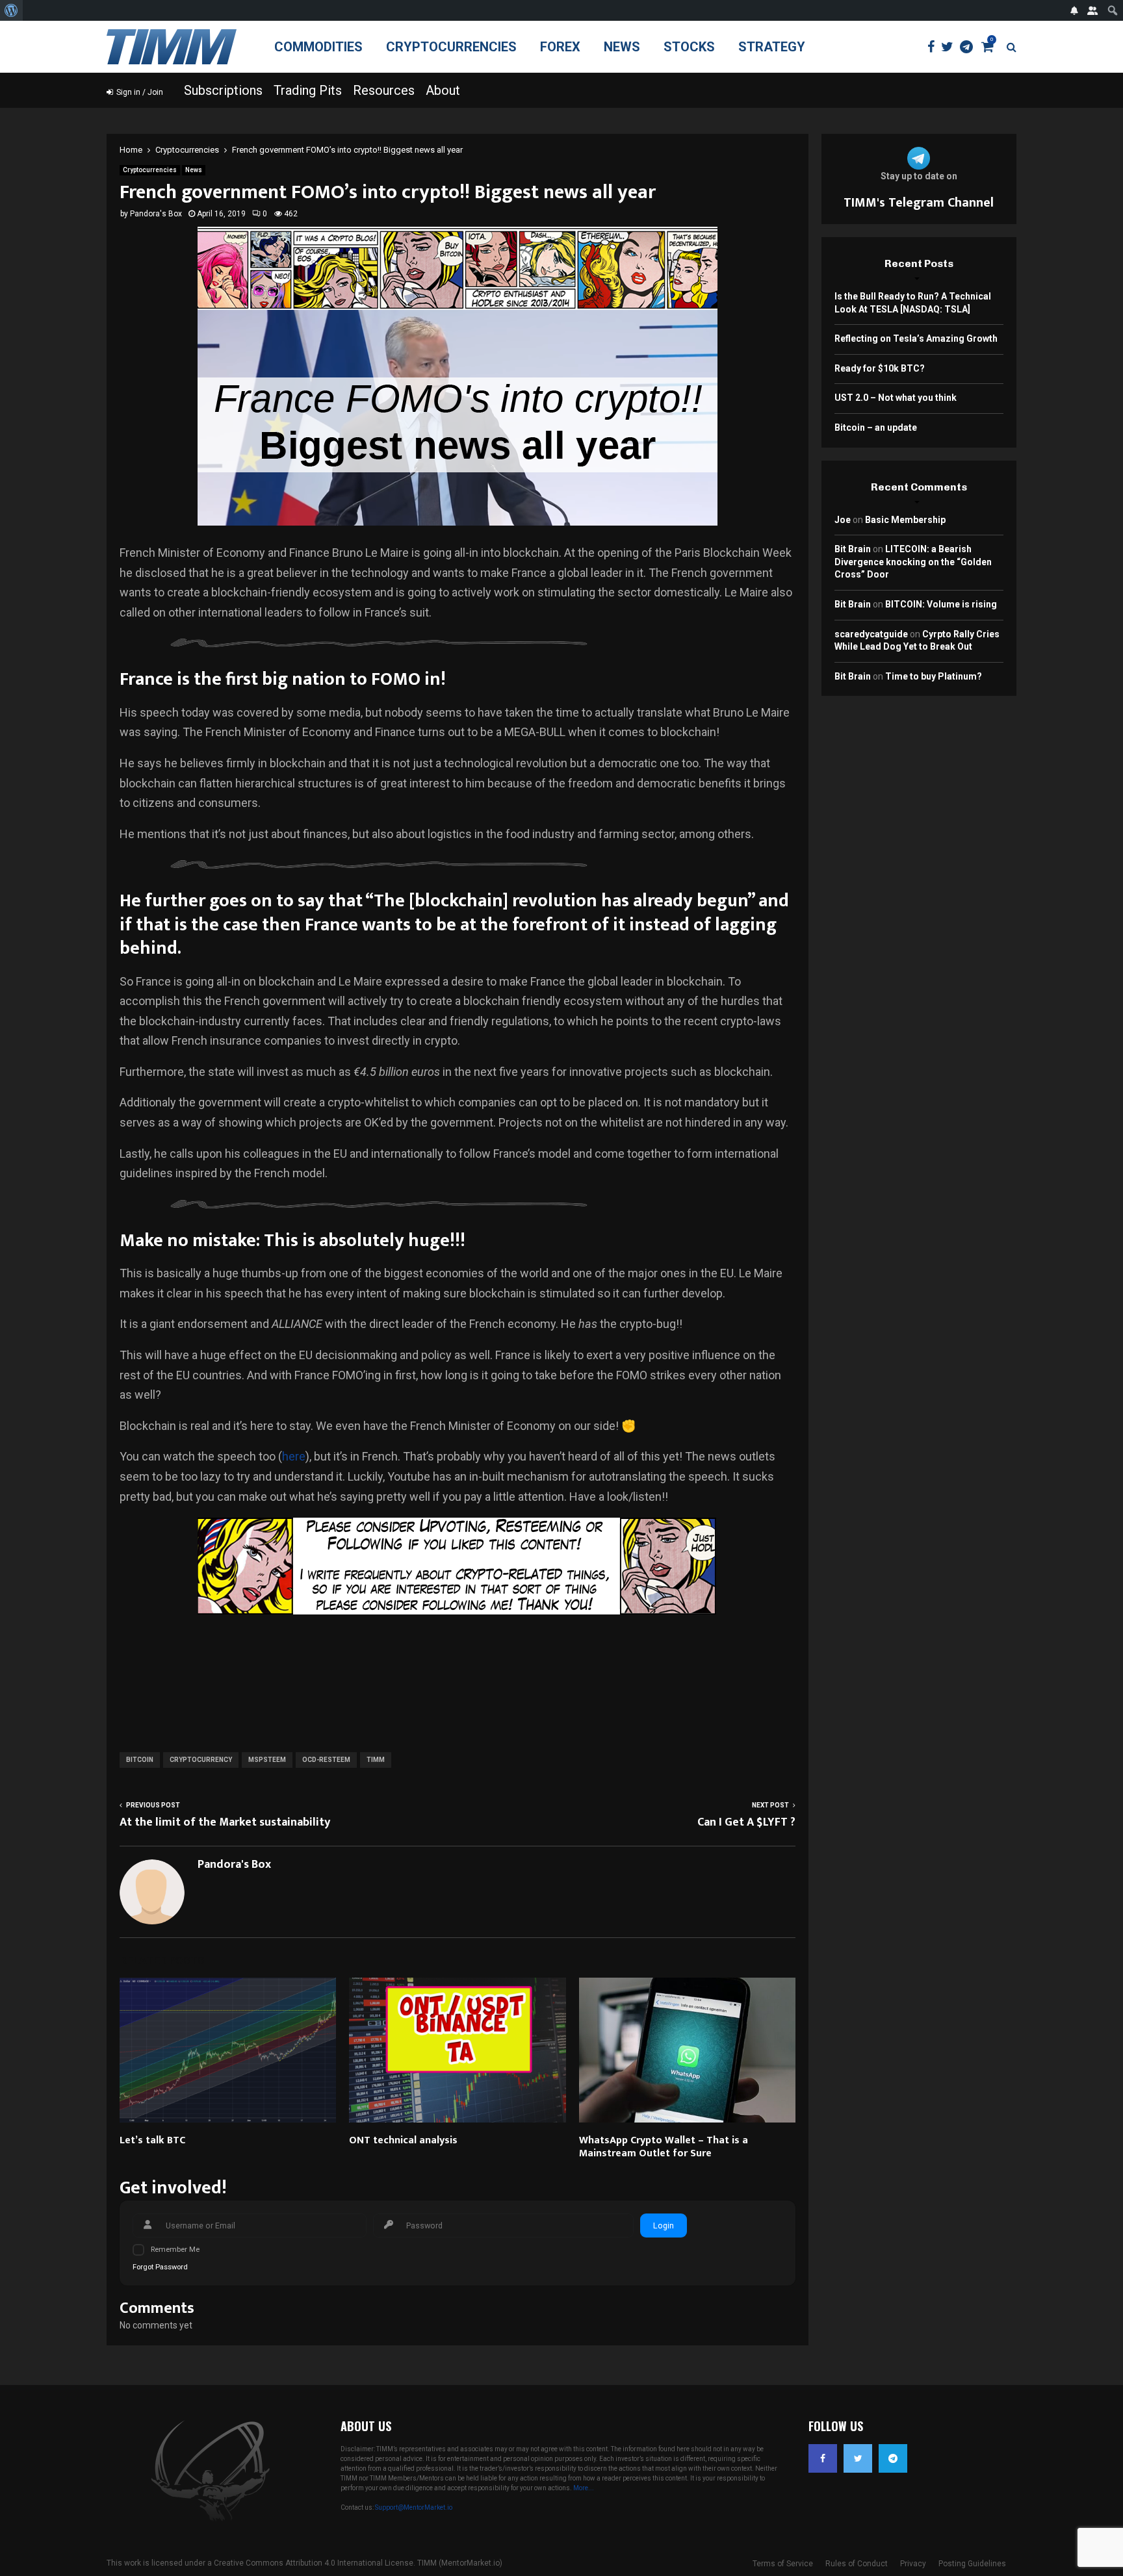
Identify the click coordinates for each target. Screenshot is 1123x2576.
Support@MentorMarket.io (414, 2507)
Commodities (318, 47)
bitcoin (140, 1760)
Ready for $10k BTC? (880, 368)
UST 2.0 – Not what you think (896, 398)
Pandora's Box (156, 214)
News (622, 47)
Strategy (772, 47)
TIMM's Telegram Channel (919, 203)
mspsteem (267, 1760)
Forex (560, 47)
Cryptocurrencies (451, 47)
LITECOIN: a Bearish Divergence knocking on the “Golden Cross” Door (913, 562)
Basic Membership (905, 520)
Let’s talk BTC (152, 2140)
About (443, 90)
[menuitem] (11, 10)
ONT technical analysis (403, 2140)
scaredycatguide (871, 634)
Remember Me (175, 2250)
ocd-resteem (326, 1760)
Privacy (913, 2564)
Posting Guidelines (972, 2564)
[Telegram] (970, 47)
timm (376, 1760)
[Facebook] (934, 47)
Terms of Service (783, 2564)
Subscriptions (223, 90)
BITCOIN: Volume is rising (941, 604)
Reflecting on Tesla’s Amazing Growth (916, 338)
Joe (843, 520)
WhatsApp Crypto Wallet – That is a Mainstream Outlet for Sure (664, 2147)
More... (584, 2488)
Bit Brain (853, 549)
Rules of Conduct (857, 2564)
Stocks (689, 47)
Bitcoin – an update (876, 427)
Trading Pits (308, 90)
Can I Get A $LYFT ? (746, 1822)
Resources (384, 90)
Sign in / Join (139, 92)
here (294, 1456)
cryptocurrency (201, 1760)
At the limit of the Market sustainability (225, 1822)
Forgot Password (160, 2267)
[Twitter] (950, 47)
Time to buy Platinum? (934, 676)
